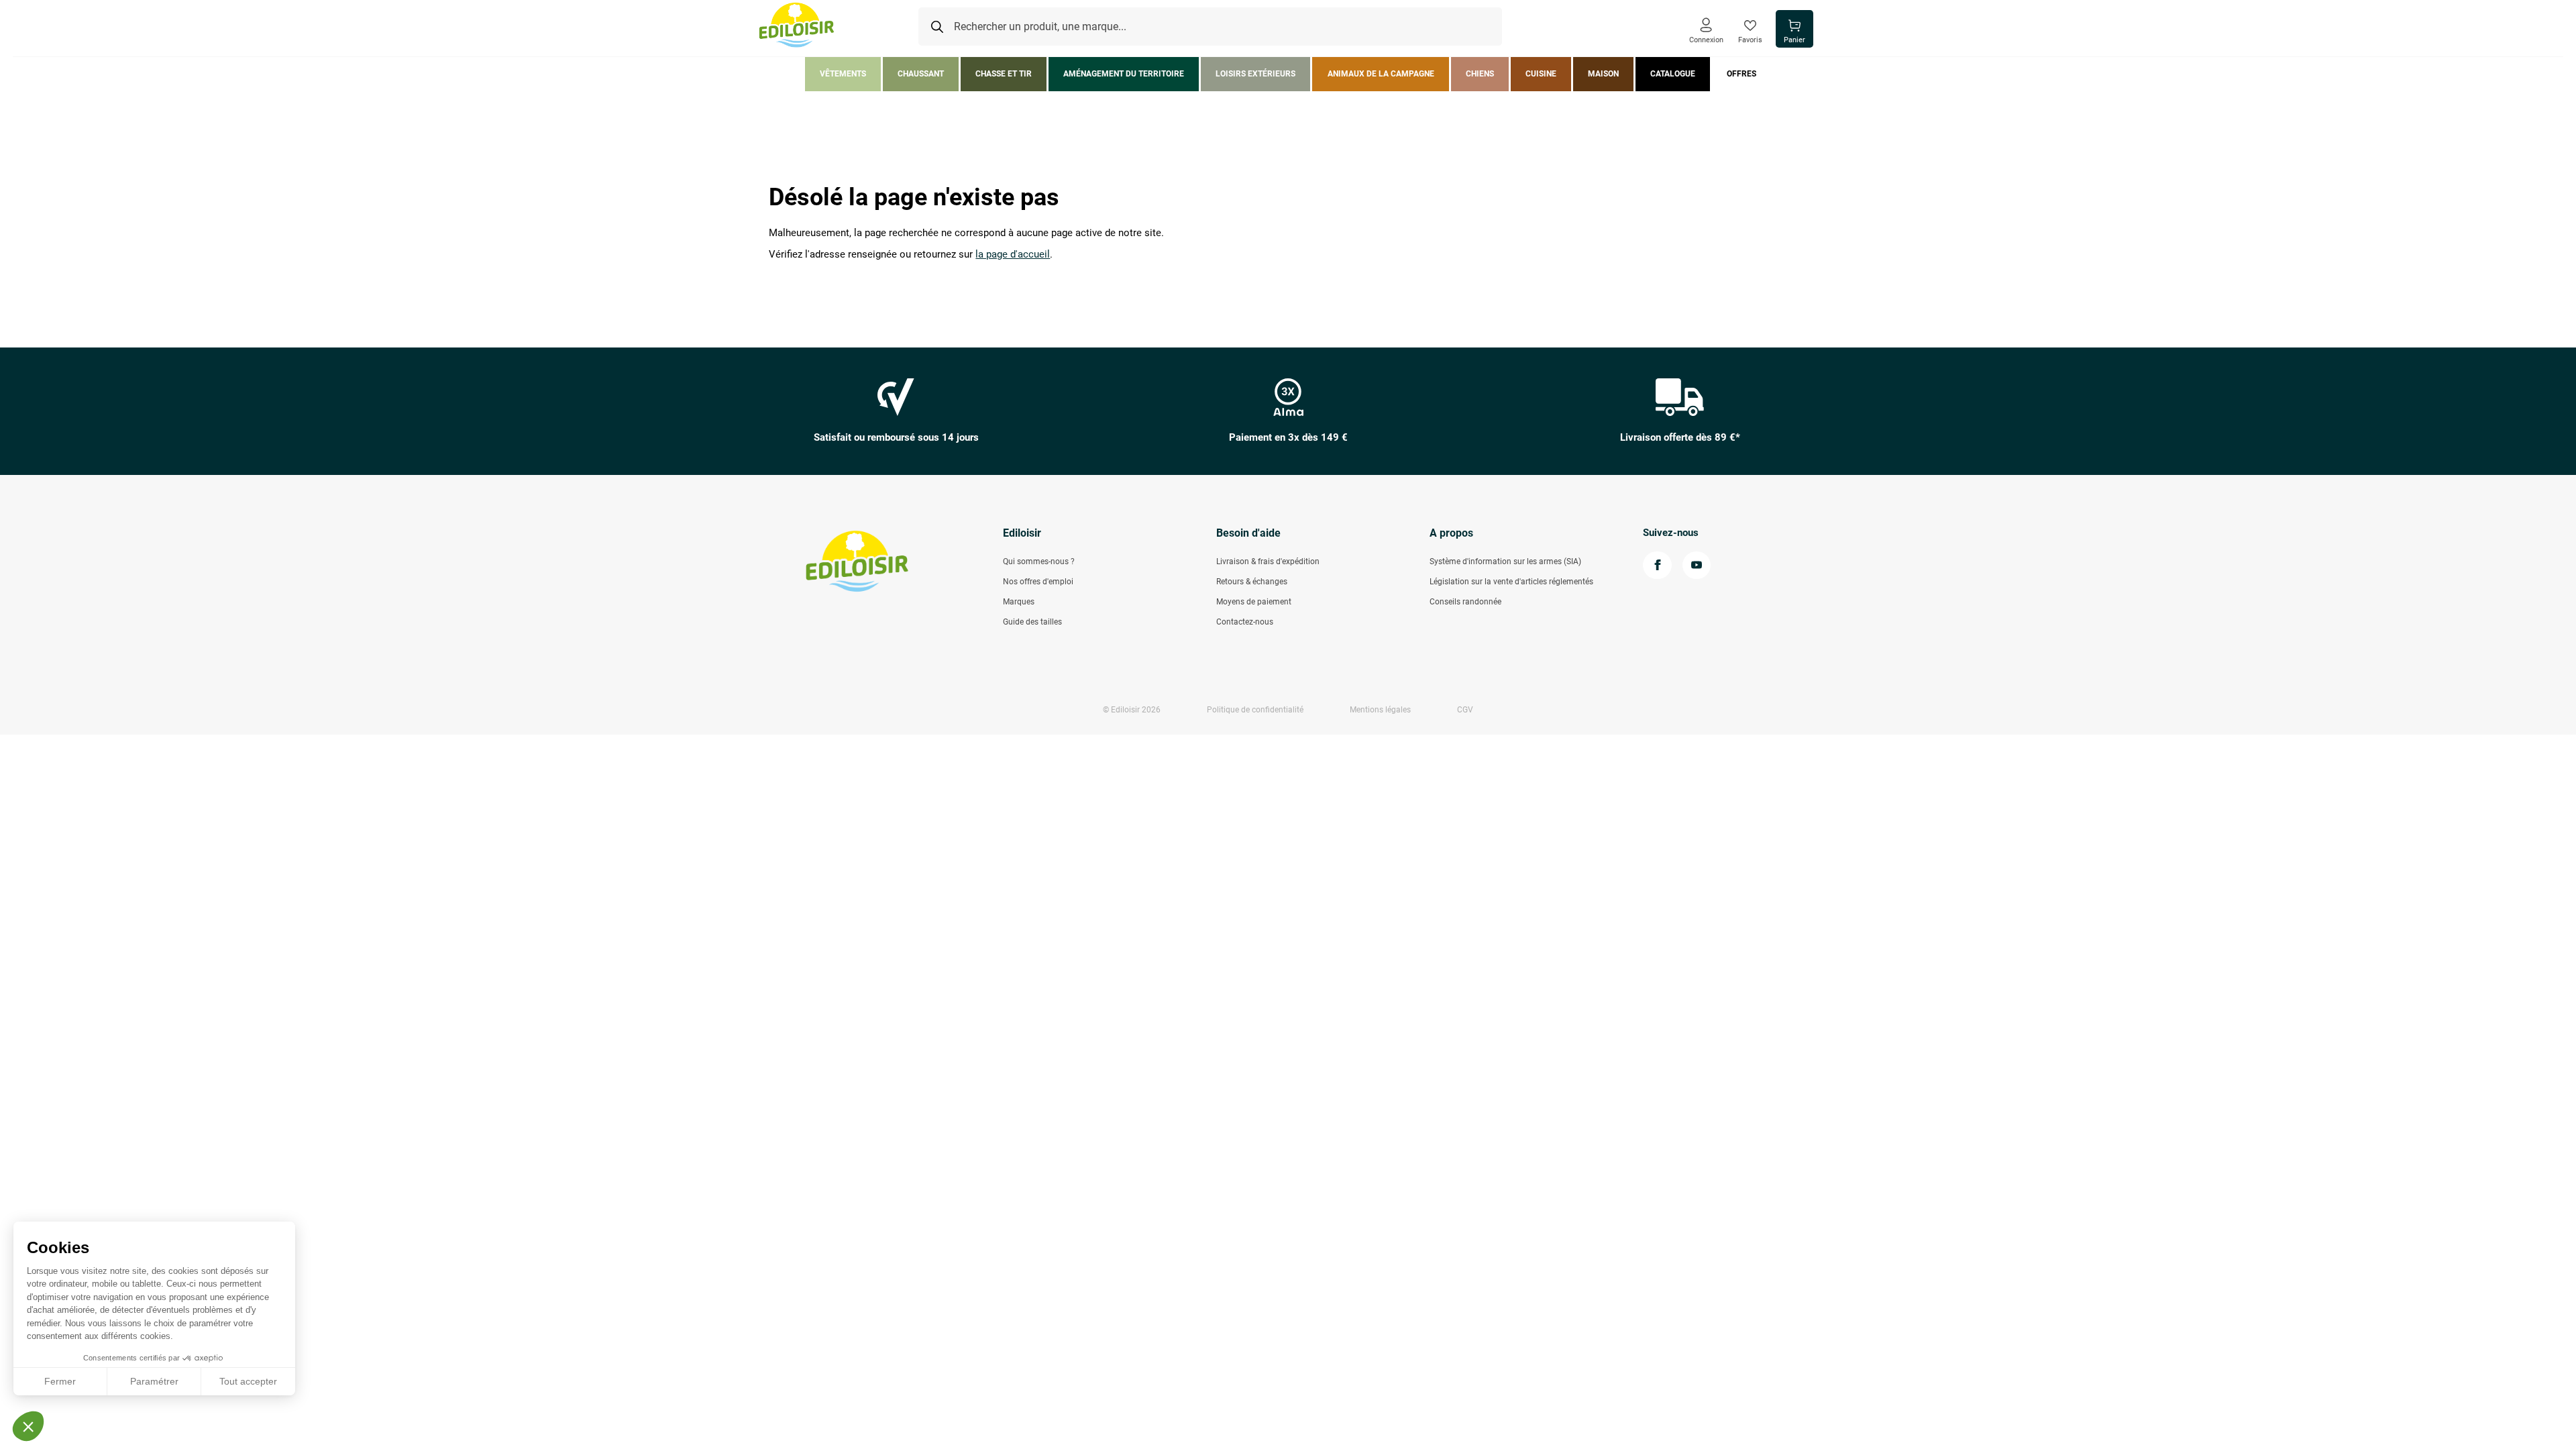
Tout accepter (248, 1381)
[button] (28, 1426)
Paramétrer (154, 1381)
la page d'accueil (1013, 255)
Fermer (60, 1381)
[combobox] (1210, 27)
